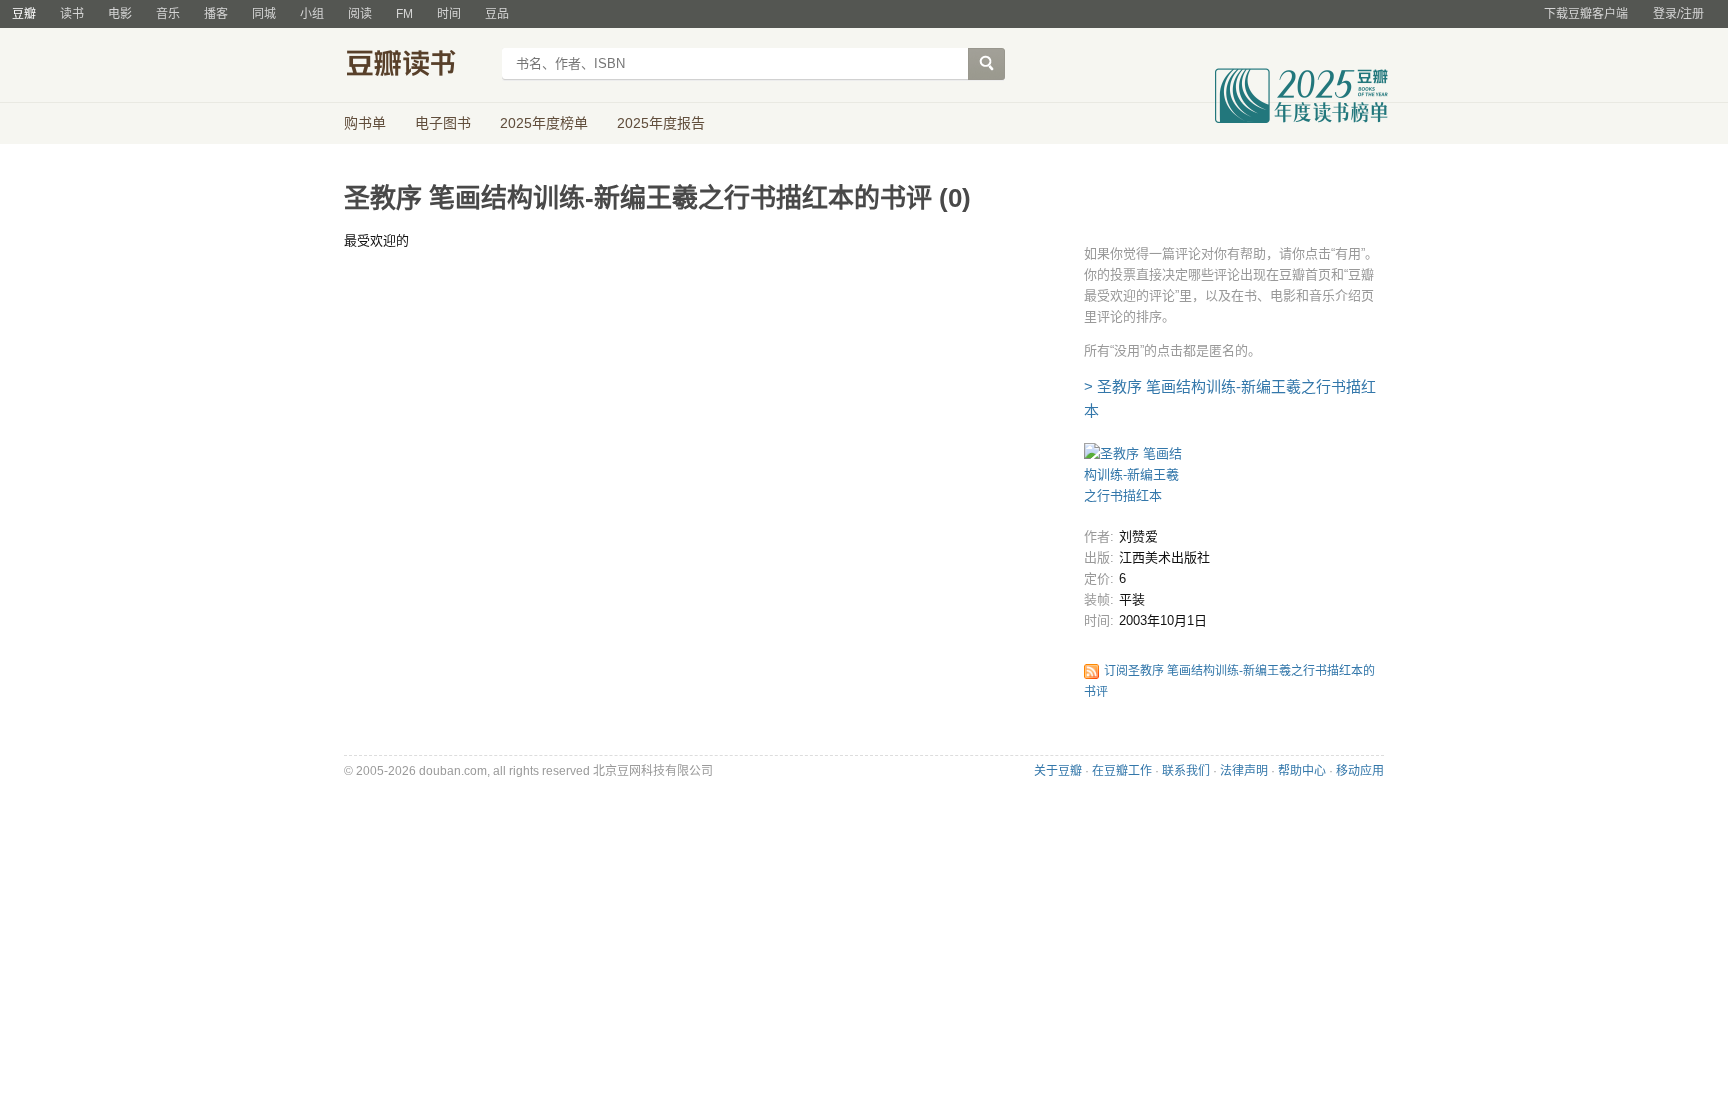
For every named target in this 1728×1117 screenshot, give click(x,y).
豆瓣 (24, 14)
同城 (264, 14)
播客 (216, 14)
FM (404, 14)
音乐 (168, 14)
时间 (449, 14)
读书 (72, 14)
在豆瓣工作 (1122, 771)
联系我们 (1186, 771)
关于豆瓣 (1058, 771)
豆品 (497, 14)
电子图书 (443, 123)
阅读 (360, 14)
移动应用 (1360, 771)
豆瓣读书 (416, 66)
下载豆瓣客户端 (1586, 14)
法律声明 (1244, 771)
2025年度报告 (661, 123)
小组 (312, 14)
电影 (120, 14)
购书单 (365, 123)
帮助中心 (1302, 771)
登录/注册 (1678, 14)
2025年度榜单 (544, 123)
